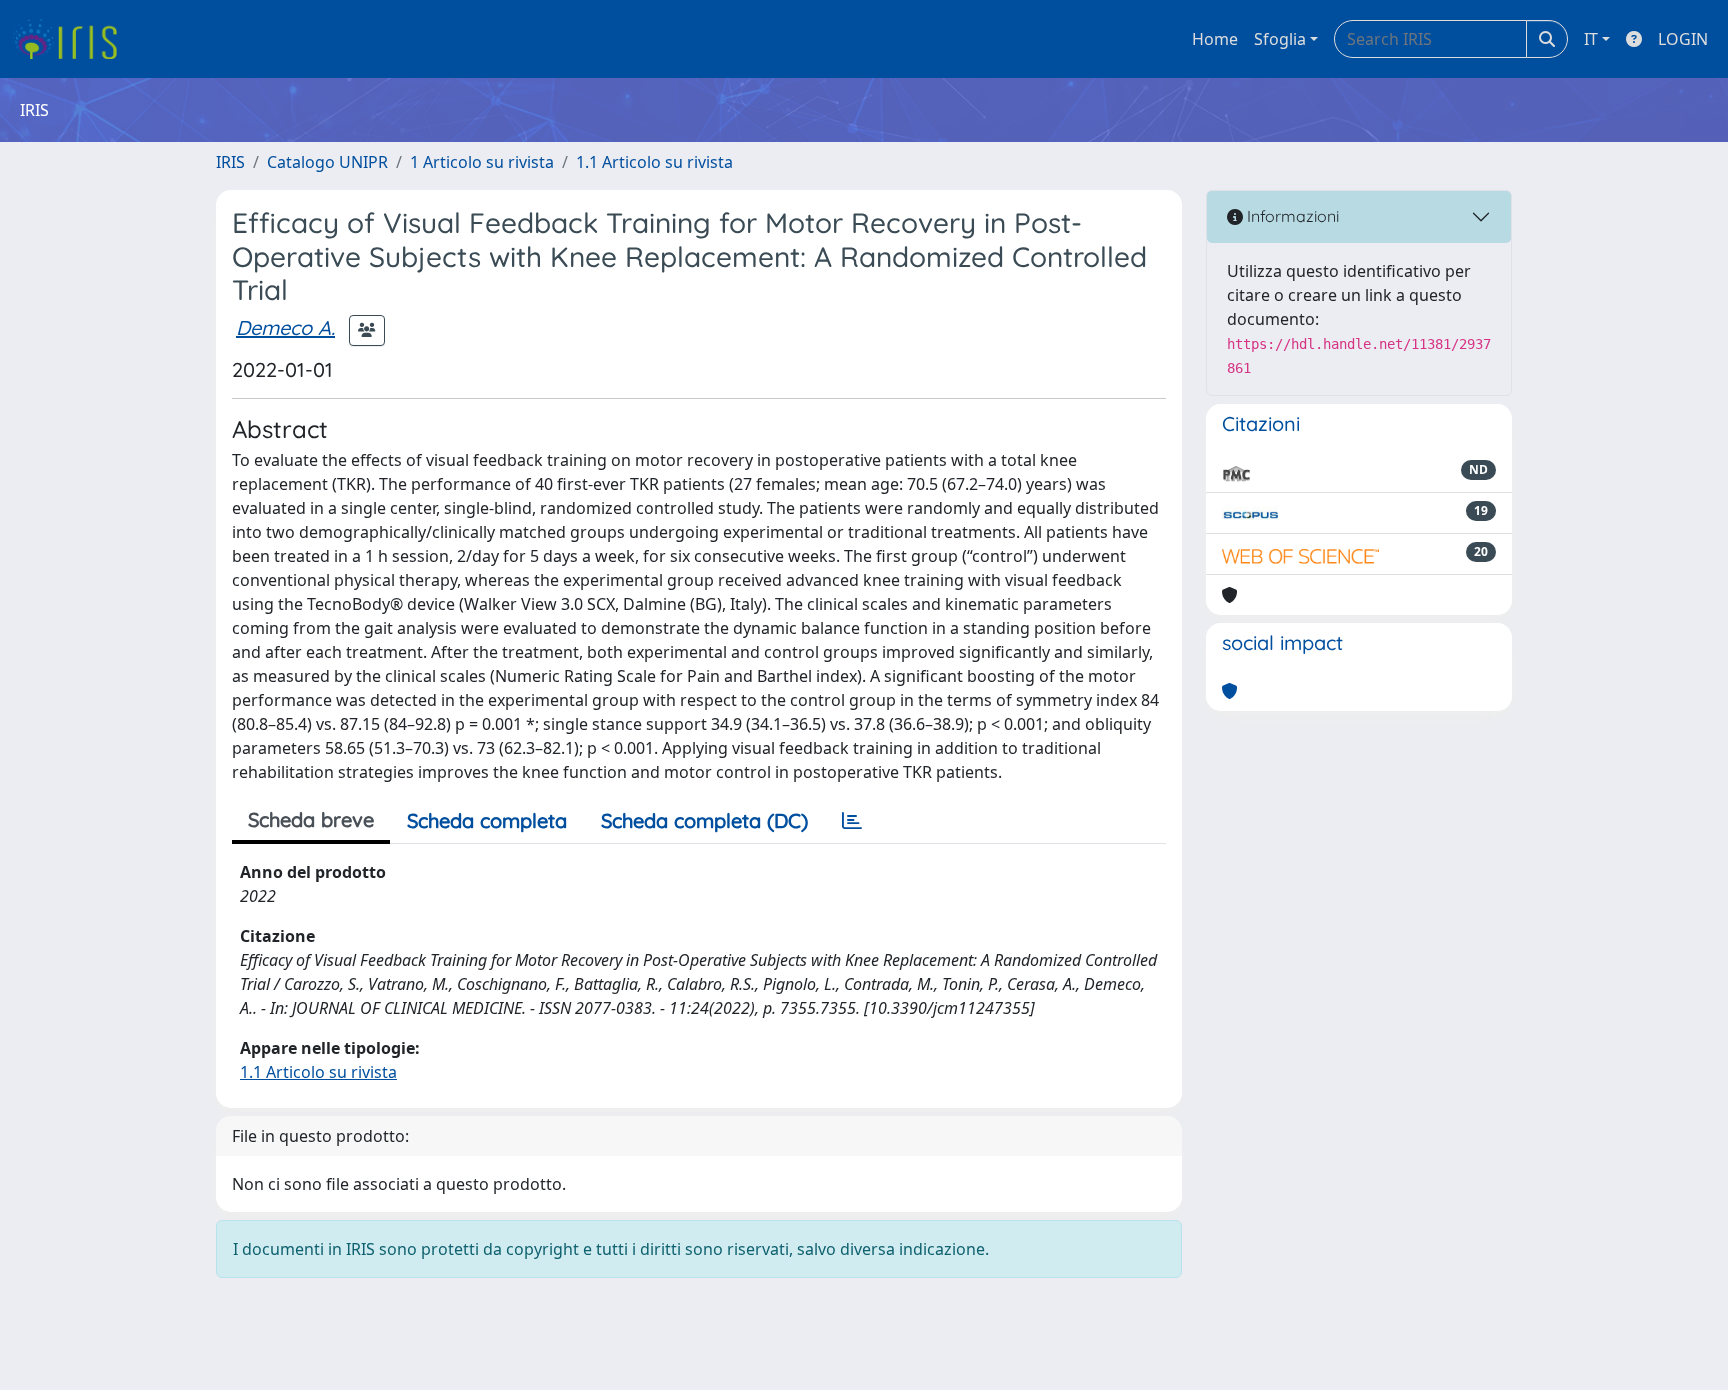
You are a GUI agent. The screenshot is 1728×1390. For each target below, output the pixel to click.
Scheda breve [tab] (311, 819)
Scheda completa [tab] (487, 820)
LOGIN (1683, 39)
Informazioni (1291, 216)
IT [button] (1591, 39)
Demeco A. (285, 327)
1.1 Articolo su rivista (654, 162)
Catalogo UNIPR (327, 162)
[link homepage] (72, 39)
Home (1215, 39)
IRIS (230, 162)
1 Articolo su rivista (482, 162)
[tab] (852, 821)
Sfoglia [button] (1280, 39)
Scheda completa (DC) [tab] (704, 820)
